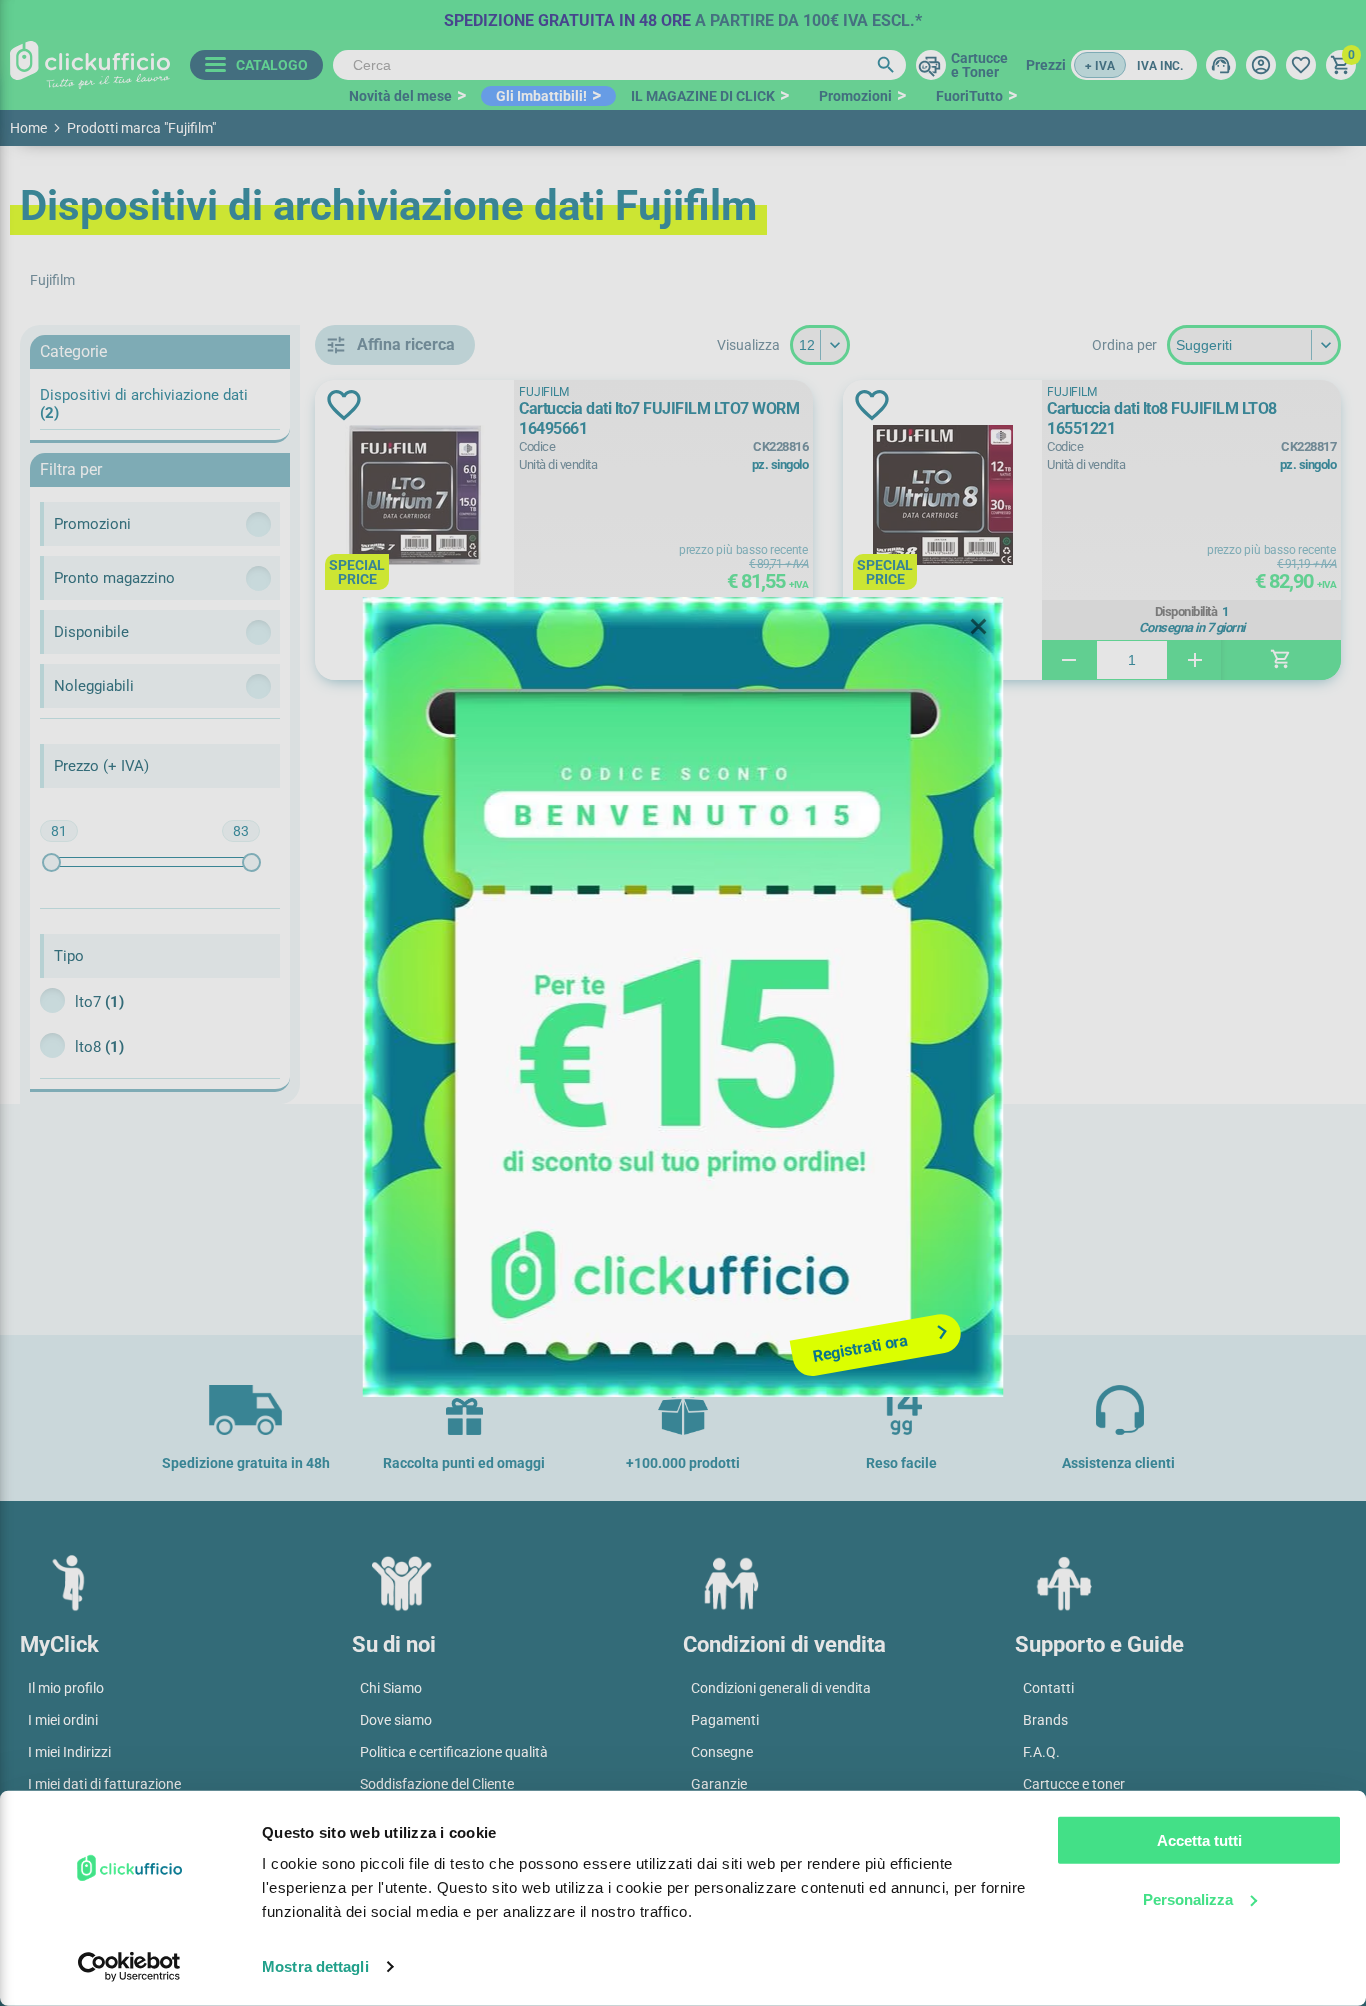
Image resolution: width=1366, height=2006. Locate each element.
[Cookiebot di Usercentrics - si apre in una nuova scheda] (129, 1967)
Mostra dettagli (315, 1966)
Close (979, 627)
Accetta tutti (1199, 1840)
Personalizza (1188, 1898)
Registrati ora (860, 1348)
